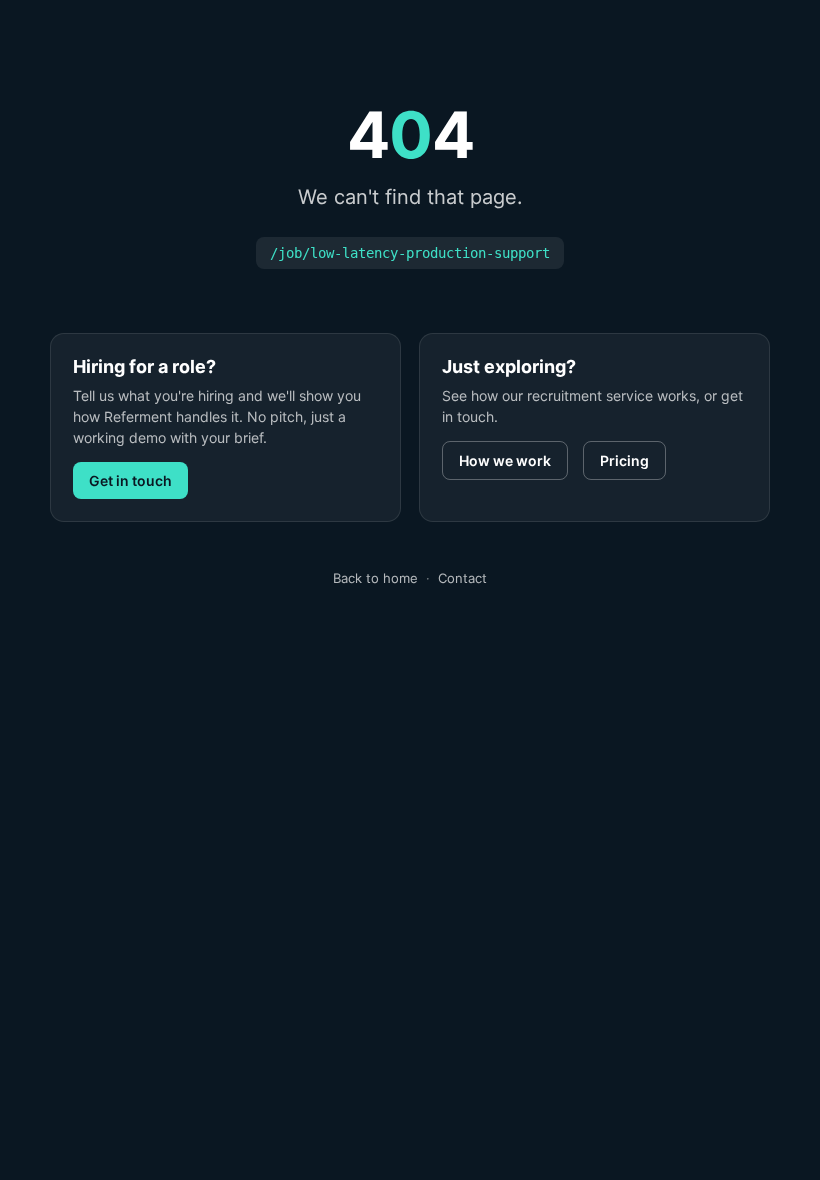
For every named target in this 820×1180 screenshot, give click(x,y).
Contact (462, 578)
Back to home (375, 578)
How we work (505, 460)
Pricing (624, 460)
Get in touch (130, 480)
